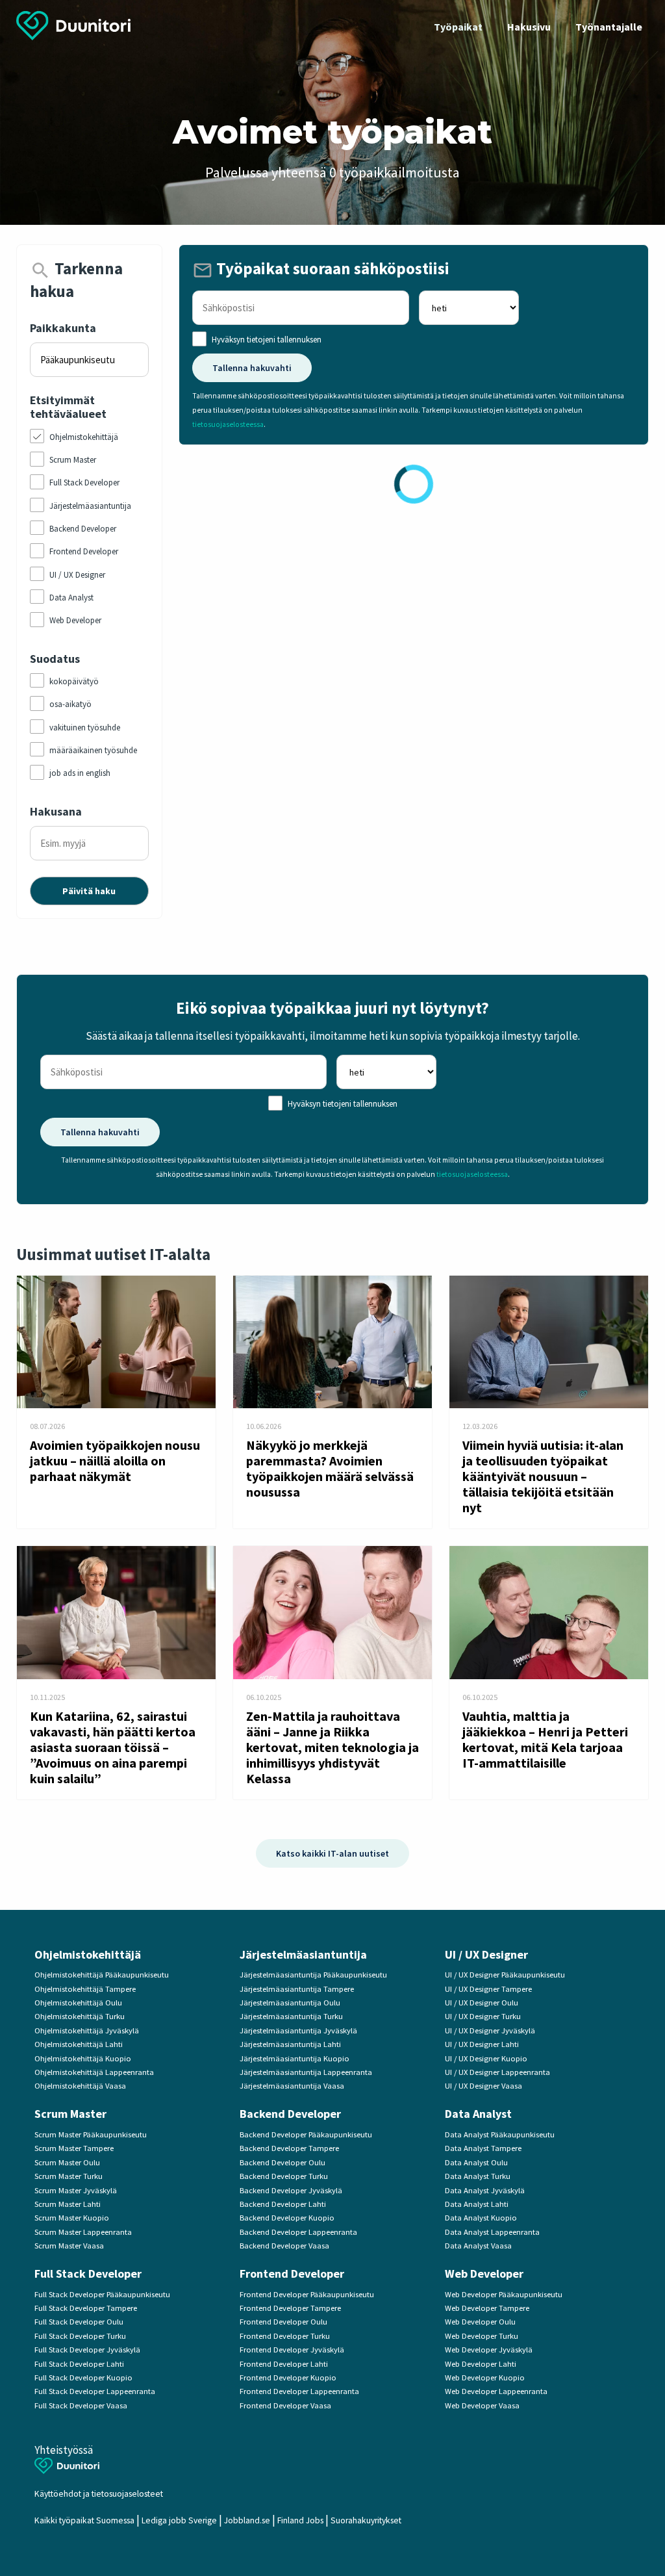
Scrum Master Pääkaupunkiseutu (91, 2134)
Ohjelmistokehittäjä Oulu (78, 2003)
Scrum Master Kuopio (72, 2218)
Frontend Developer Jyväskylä (292, 2350)
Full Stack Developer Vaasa (81, 2405)
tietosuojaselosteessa (228, 424)
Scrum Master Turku (69, 2176)
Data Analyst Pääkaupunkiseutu (500, 2134)
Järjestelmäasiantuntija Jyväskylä (298, 2030)
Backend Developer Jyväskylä (291, 2190)
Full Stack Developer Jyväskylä (87, 2350)
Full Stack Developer (88, 2273)
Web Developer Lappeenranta (496, 2391)
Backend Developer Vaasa (284, 2246)
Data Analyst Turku (478, 2176)
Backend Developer (290, 2114)
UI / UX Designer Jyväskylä (490, 2030)
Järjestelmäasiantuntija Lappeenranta (306, 2072)
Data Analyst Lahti (477, 2204)
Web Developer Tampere (487, 2308)
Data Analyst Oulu (476, 2162)
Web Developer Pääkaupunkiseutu (504, 2294)
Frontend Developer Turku (285, 2336)
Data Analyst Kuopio (481, 2218)
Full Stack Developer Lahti (79, 2364)
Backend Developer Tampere (289, 2148)
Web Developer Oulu (480, 2322)
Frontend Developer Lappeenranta (299, 2391)
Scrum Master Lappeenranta (83, 2232)
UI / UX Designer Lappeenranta (497, 2072)
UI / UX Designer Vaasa (483, 2086)
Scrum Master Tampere (74, 2148)
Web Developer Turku (482, 2336)
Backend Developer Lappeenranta (298, 2232)
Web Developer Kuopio (485, 2377)
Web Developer (484, 2273)
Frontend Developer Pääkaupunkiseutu (307, 2294)
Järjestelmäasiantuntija (303, 1954)
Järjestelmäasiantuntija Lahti (290, 2044)
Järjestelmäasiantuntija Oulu (290, 2003)
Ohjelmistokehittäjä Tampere (85, 1989)
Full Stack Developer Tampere (86, 2308)
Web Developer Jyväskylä (489, 2350)
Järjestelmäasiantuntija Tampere (297, 1989)
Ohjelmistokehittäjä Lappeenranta (94, 2072)
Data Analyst (478, 2114)
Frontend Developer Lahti (284, 2364)
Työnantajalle (609, 27)
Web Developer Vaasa (482, 2405)
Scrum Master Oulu (67, 2162)
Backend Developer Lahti (283, 2204)
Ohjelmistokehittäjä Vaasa (80, 2086)
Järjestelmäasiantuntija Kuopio (295, 2058)
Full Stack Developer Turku (80, 2336)
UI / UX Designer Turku (483, 2016)
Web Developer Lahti (481, 2364)
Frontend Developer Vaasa (285, 2405)
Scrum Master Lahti (68, 2204)
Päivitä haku (89, 891)
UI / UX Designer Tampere (488, 1989)
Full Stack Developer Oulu (79, 2322)
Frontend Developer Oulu (283, 2322)
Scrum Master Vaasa (69, 2246)
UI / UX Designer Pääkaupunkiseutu (505, 1975)
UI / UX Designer (486, 1954)
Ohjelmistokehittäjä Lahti (79, 2044)
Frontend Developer (292, 2273)
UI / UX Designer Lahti (482, 2044)
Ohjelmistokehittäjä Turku (80, 2016)
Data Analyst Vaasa (478, 2246)
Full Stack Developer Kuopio (83, 2377)
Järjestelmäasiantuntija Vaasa (292, 2086)
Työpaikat (458, 27)
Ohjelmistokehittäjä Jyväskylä (87, 2030)
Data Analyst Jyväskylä (485, 2190)
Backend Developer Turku (284, 2176)
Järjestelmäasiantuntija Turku (291, 2016)
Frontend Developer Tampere (290, 2308)
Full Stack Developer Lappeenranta (95, 2391)
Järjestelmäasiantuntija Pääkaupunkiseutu (313, 1975)
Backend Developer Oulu (282, 2162)
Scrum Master (70, 2114)
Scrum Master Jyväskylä (76, 2190)
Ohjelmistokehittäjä (88, 1954)
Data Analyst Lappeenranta (492, 2232)
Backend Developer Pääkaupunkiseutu (306, 2134)
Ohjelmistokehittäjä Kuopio (83, 2058)
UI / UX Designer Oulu (482, 2003)
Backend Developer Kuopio (287, 2218)
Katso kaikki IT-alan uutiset (332, 1853)
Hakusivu (529, 27)
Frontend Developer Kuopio (288, 2377)
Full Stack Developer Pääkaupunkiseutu (102, 2294)
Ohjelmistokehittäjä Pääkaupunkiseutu (102, 1975)
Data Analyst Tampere (483, 2148)
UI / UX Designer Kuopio (486, 2058)
